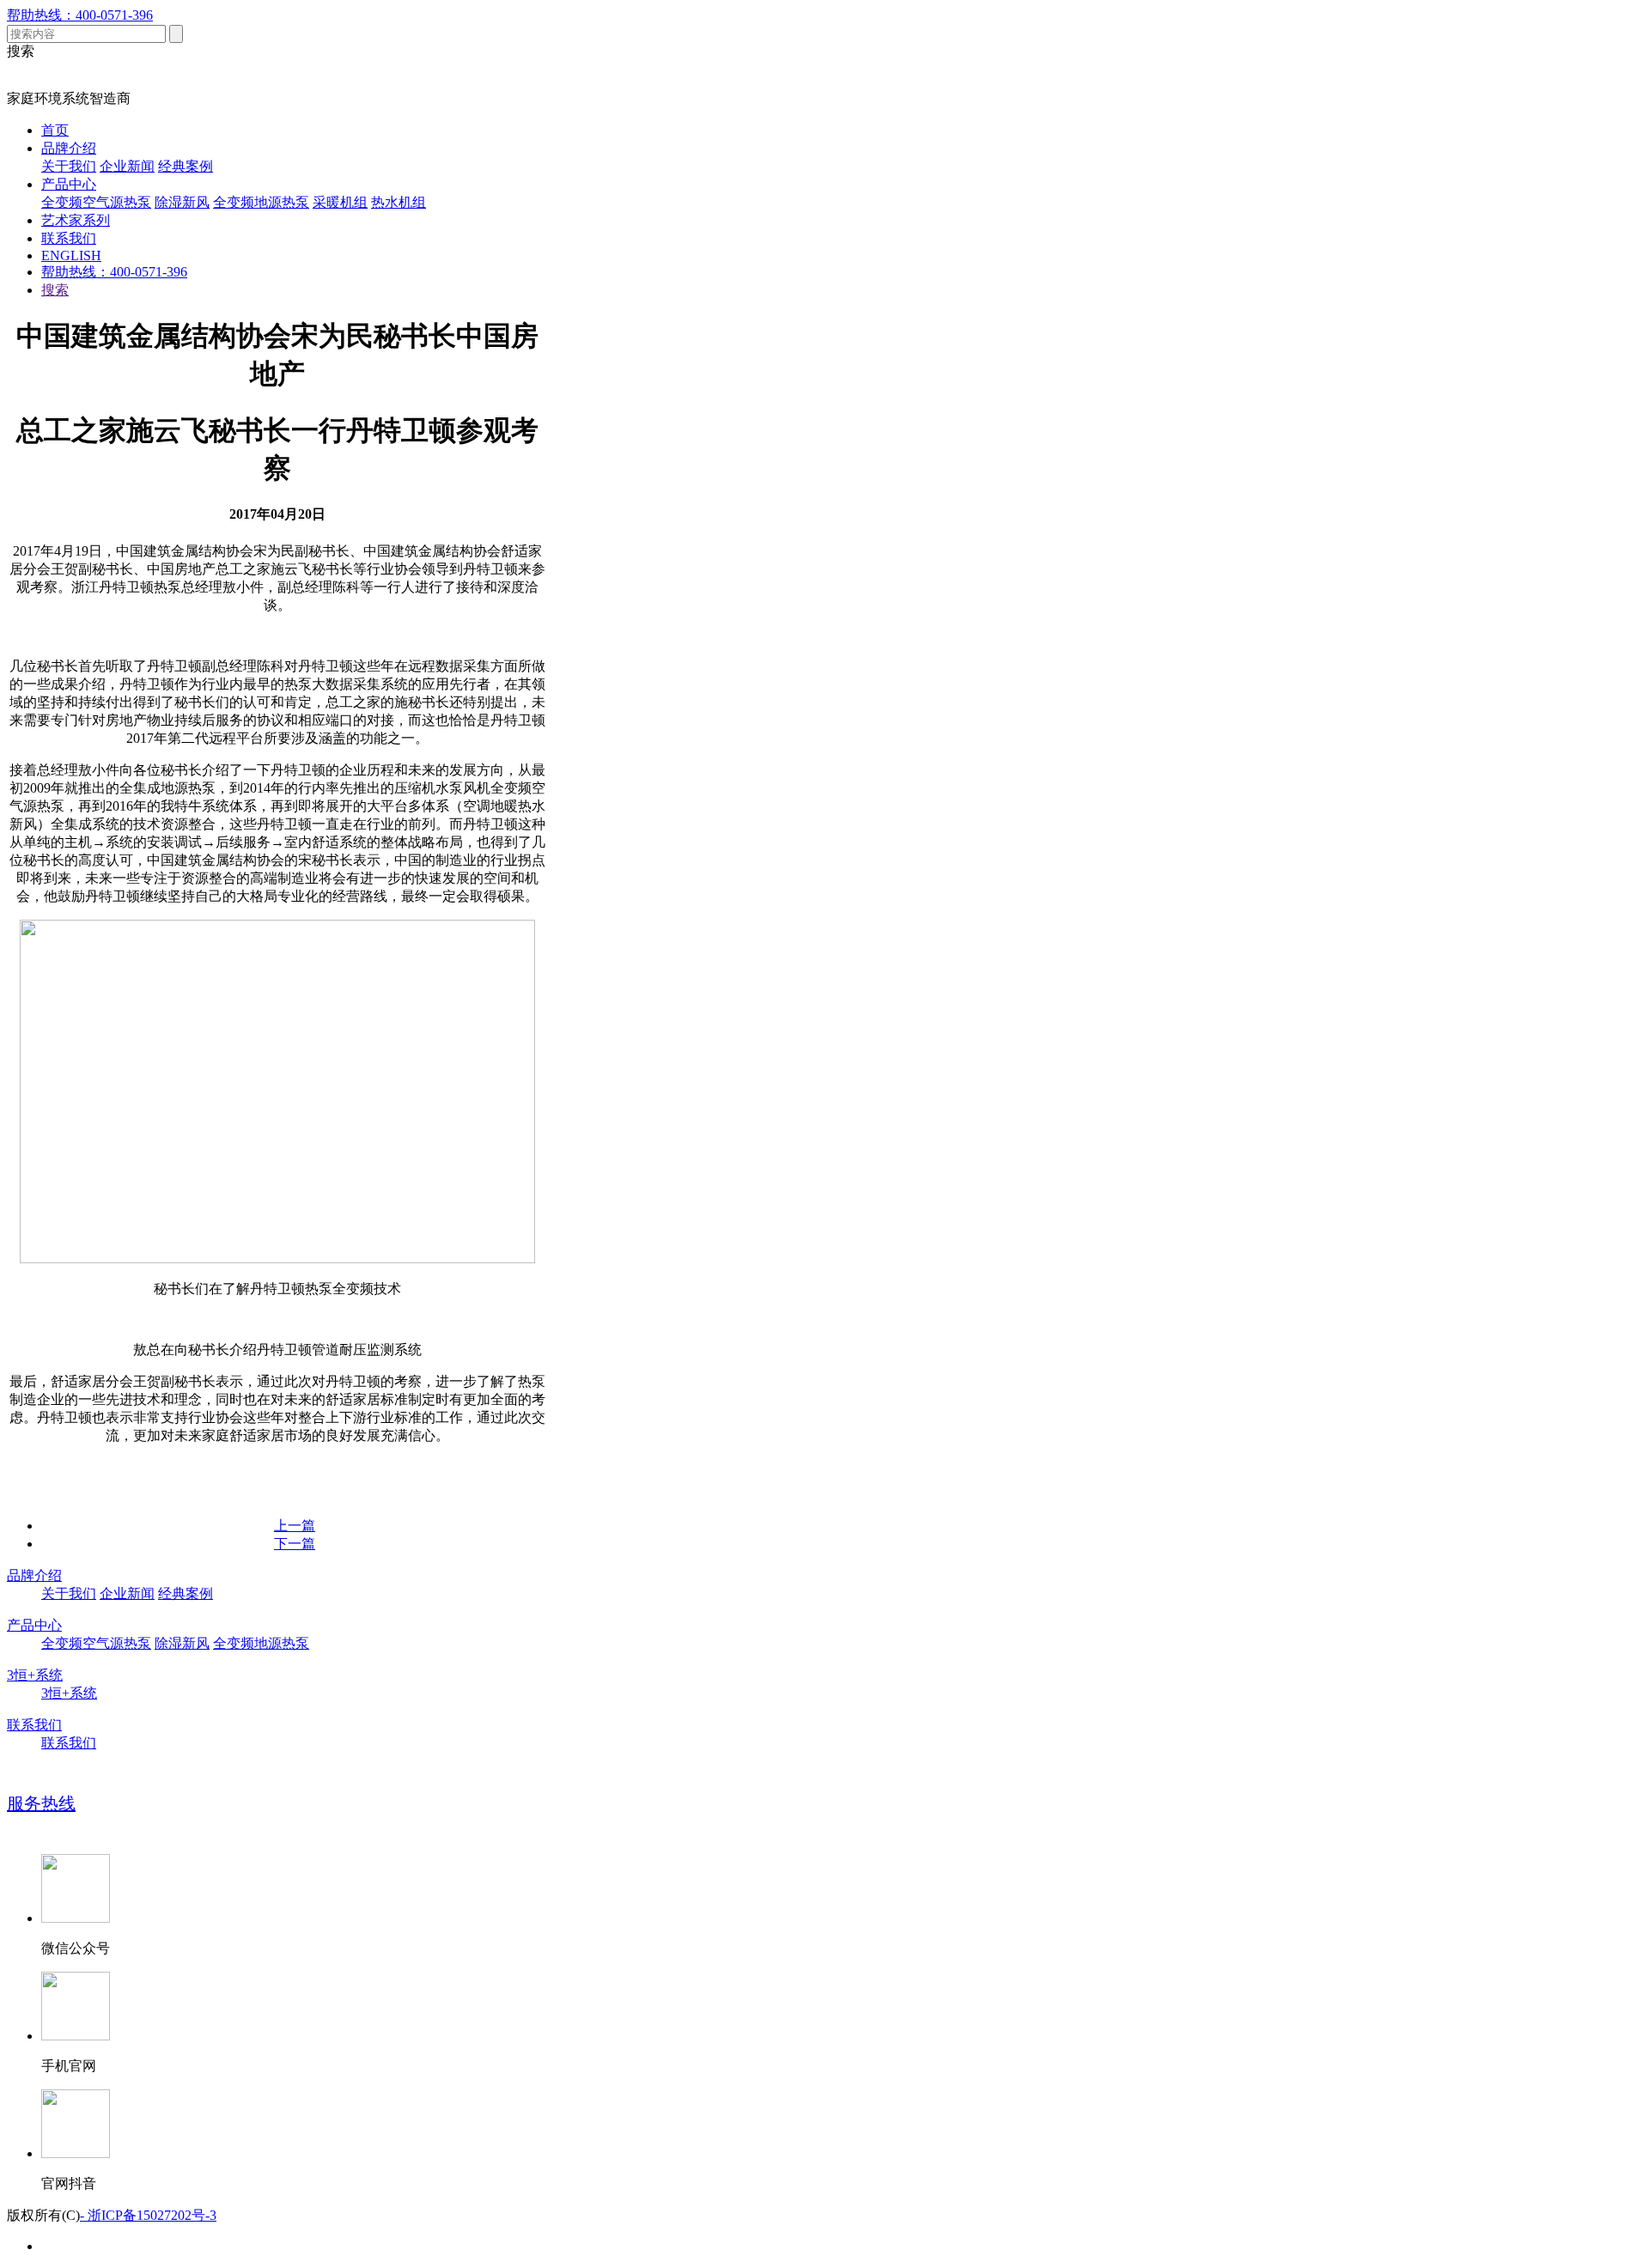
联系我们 (69, 238)
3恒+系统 (35, 1675)
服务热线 (41, 1803)
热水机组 (399, 202)
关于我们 (69, 166)
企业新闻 (127, 166)
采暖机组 (340, 202)
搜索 (55, 290)
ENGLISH (71, 255)
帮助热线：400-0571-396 (80, 15)
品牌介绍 (69, 148)
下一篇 (295, 1544)
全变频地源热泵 (261, 202)
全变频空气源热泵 (96, 202)
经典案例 (186, 166)
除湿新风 (182, 202)
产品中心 (69, 184)
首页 (55, 130)
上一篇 (295, 1526)
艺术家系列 (76, 220)
